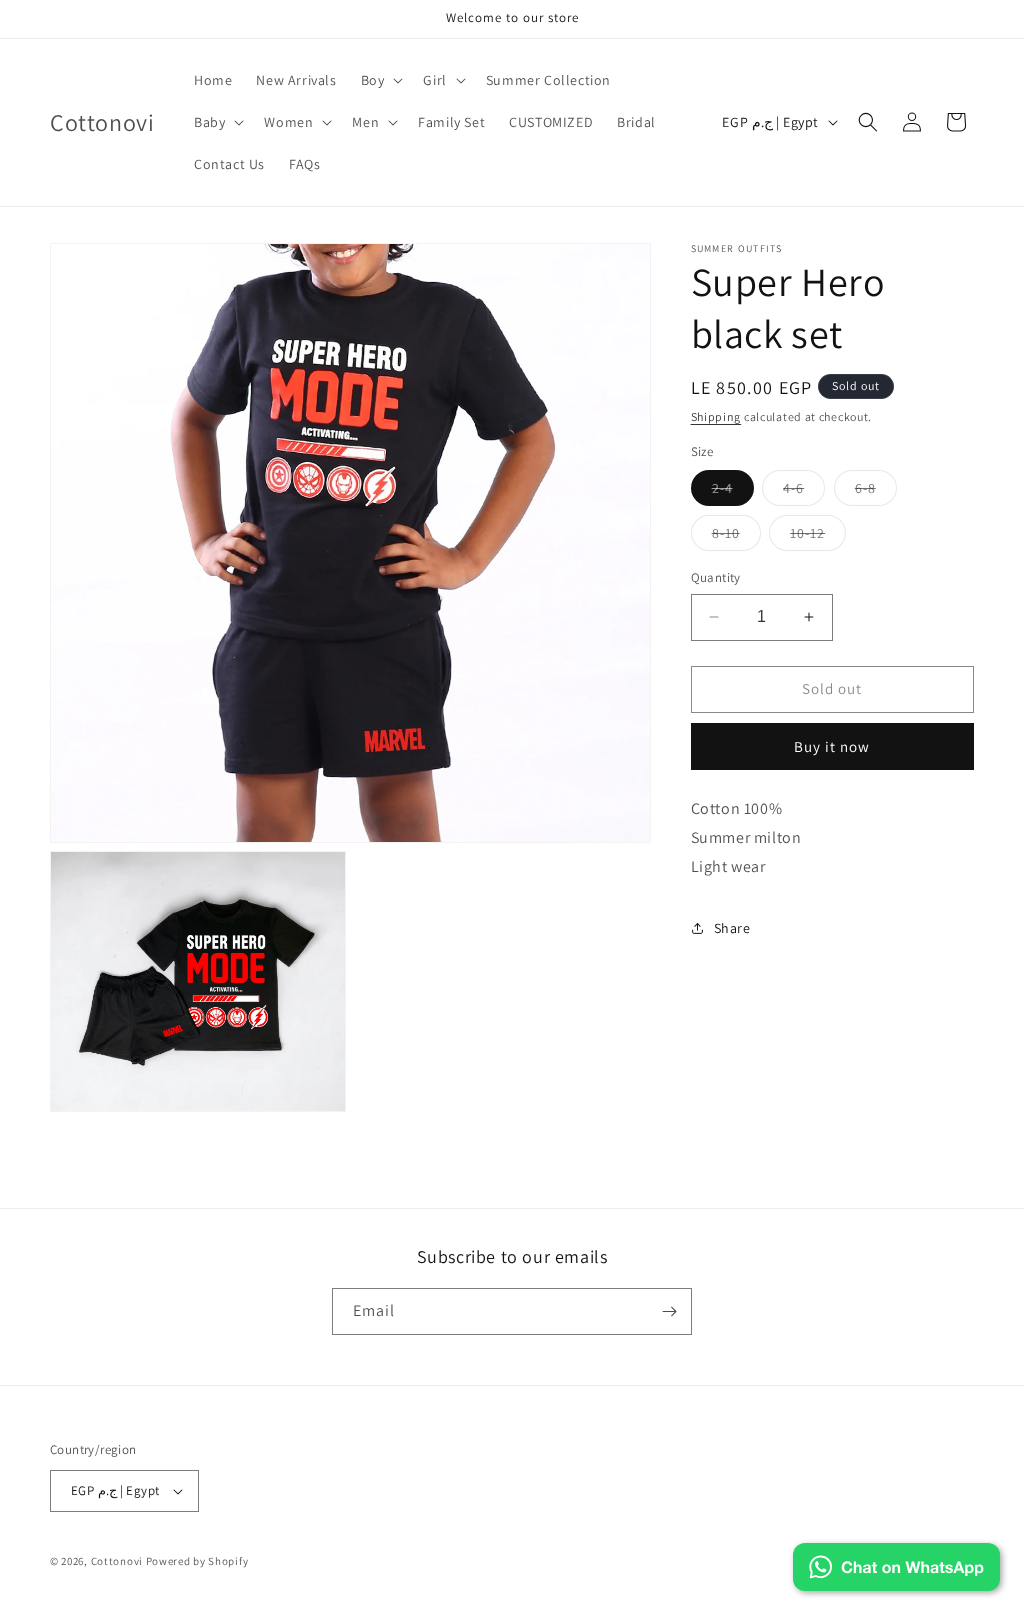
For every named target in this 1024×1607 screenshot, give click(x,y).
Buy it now (832, 746)
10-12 (818, 537)
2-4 (733, 492)
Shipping (716, 416)
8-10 (736, 537)
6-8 (876, 492)
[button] (380, 80)
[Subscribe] (669, 1311)
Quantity (716, 577)
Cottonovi (117, 1561)
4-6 (804, 492)
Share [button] (732, 928)
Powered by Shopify (197, 1561)
